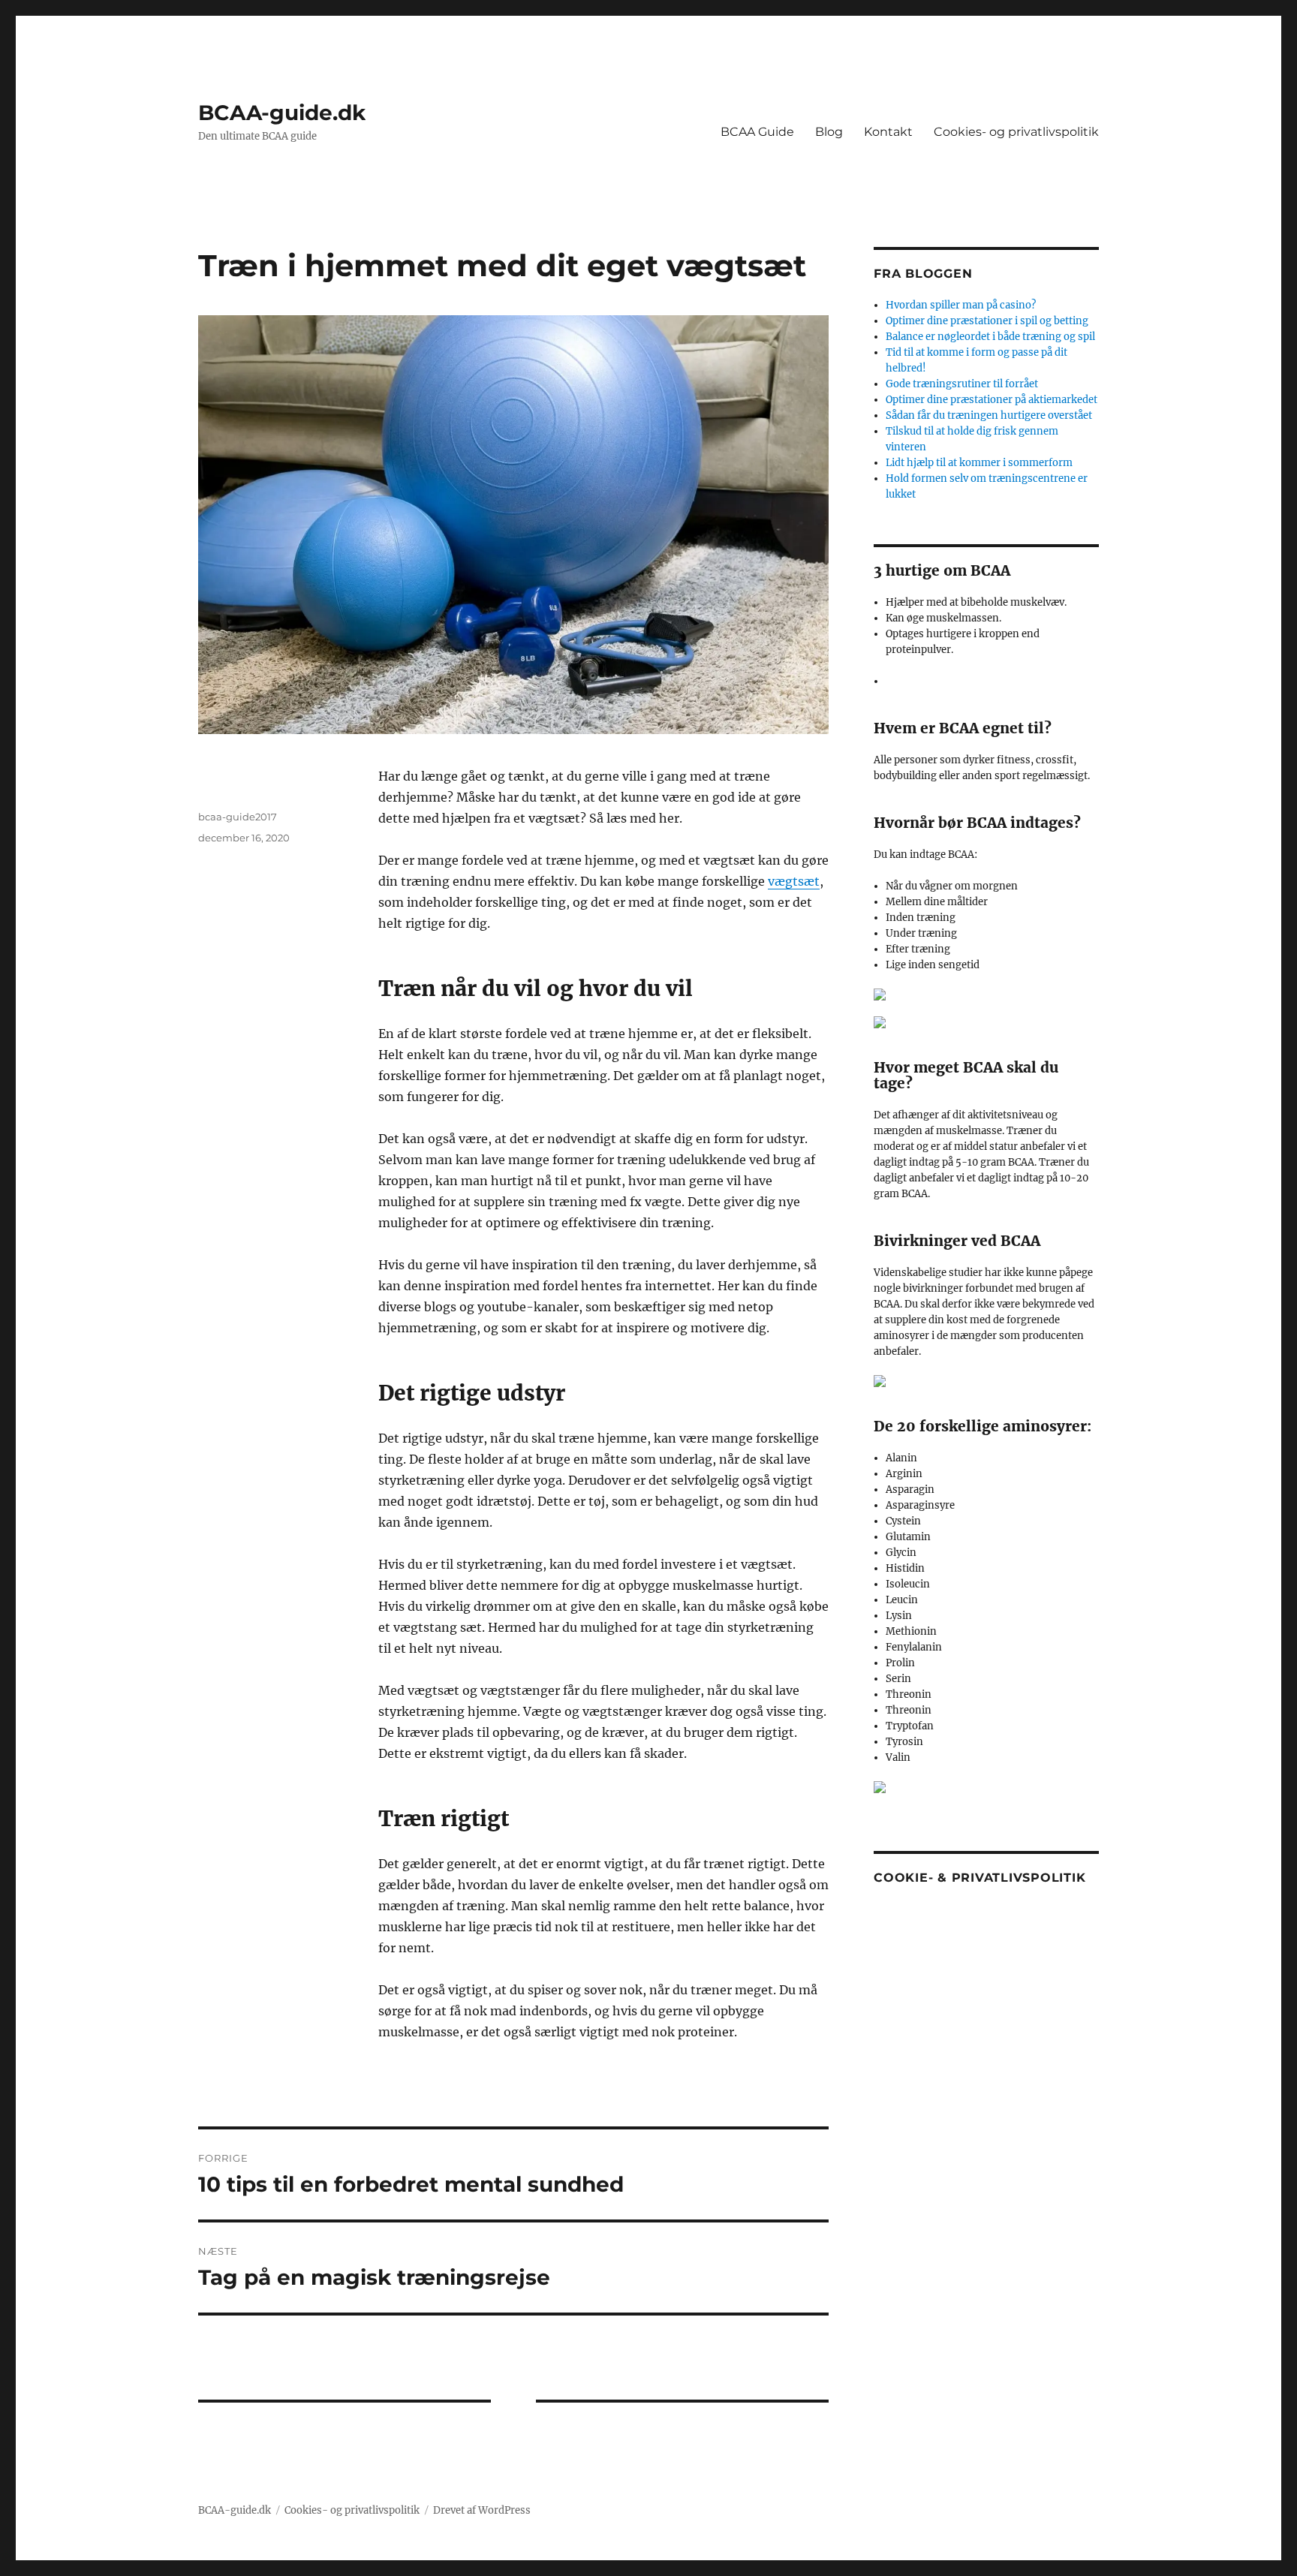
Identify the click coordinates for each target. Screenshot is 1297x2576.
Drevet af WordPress (482, 2510)
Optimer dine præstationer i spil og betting (987, 321)
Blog (829, 132)
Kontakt (888, 132)
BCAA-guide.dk (282, 113)
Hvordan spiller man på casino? (961, 305)
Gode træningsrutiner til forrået (962, 384)
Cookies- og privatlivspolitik (1016, 132)
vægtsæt (794, 881)
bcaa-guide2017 (238, 817)
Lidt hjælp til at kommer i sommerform (979, 463)
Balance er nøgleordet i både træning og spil (990, 337)
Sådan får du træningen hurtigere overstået (989, 415)
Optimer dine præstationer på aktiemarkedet (992, 400)
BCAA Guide (757, 132)
